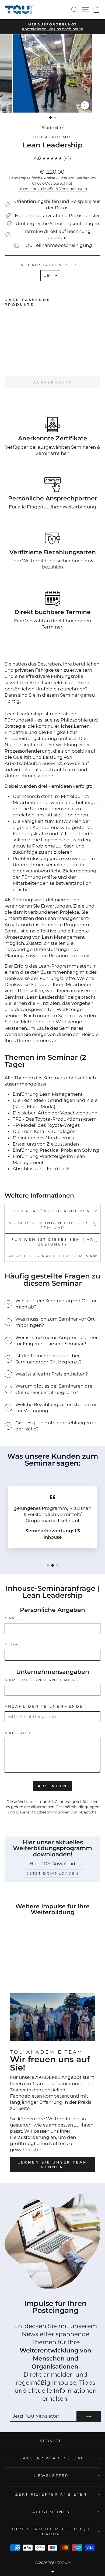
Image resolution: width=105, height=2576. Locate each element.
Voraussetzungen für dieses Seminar (52, 1225)
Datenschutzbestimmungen (43, 1812)
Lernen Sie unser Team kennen (52, 2165)
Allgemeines (51, 2512)
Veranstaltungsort (50, 265)
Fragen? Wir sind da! (51, 2458)
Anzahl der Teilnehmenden (46, 1706)
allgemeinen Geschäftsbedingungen (65, 1807)
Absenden (52, 1786)
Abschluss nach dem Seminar (52, 1256)
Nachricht (20, 1733)
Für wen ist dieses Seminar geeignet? (52, 1242)
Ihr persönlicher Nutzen (52, 1211)
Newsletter (51, 2475)
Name (12, 1618)
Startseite (51, 127)
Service (51, 2441)
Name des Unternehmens (42, 1680)
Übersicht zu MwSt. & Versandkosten (53, 189)
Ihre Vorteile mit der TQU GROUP (51, 2531)
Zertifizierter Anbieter (51, 2494)
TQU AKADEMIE (53, 137)
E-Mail (14, 1645)
